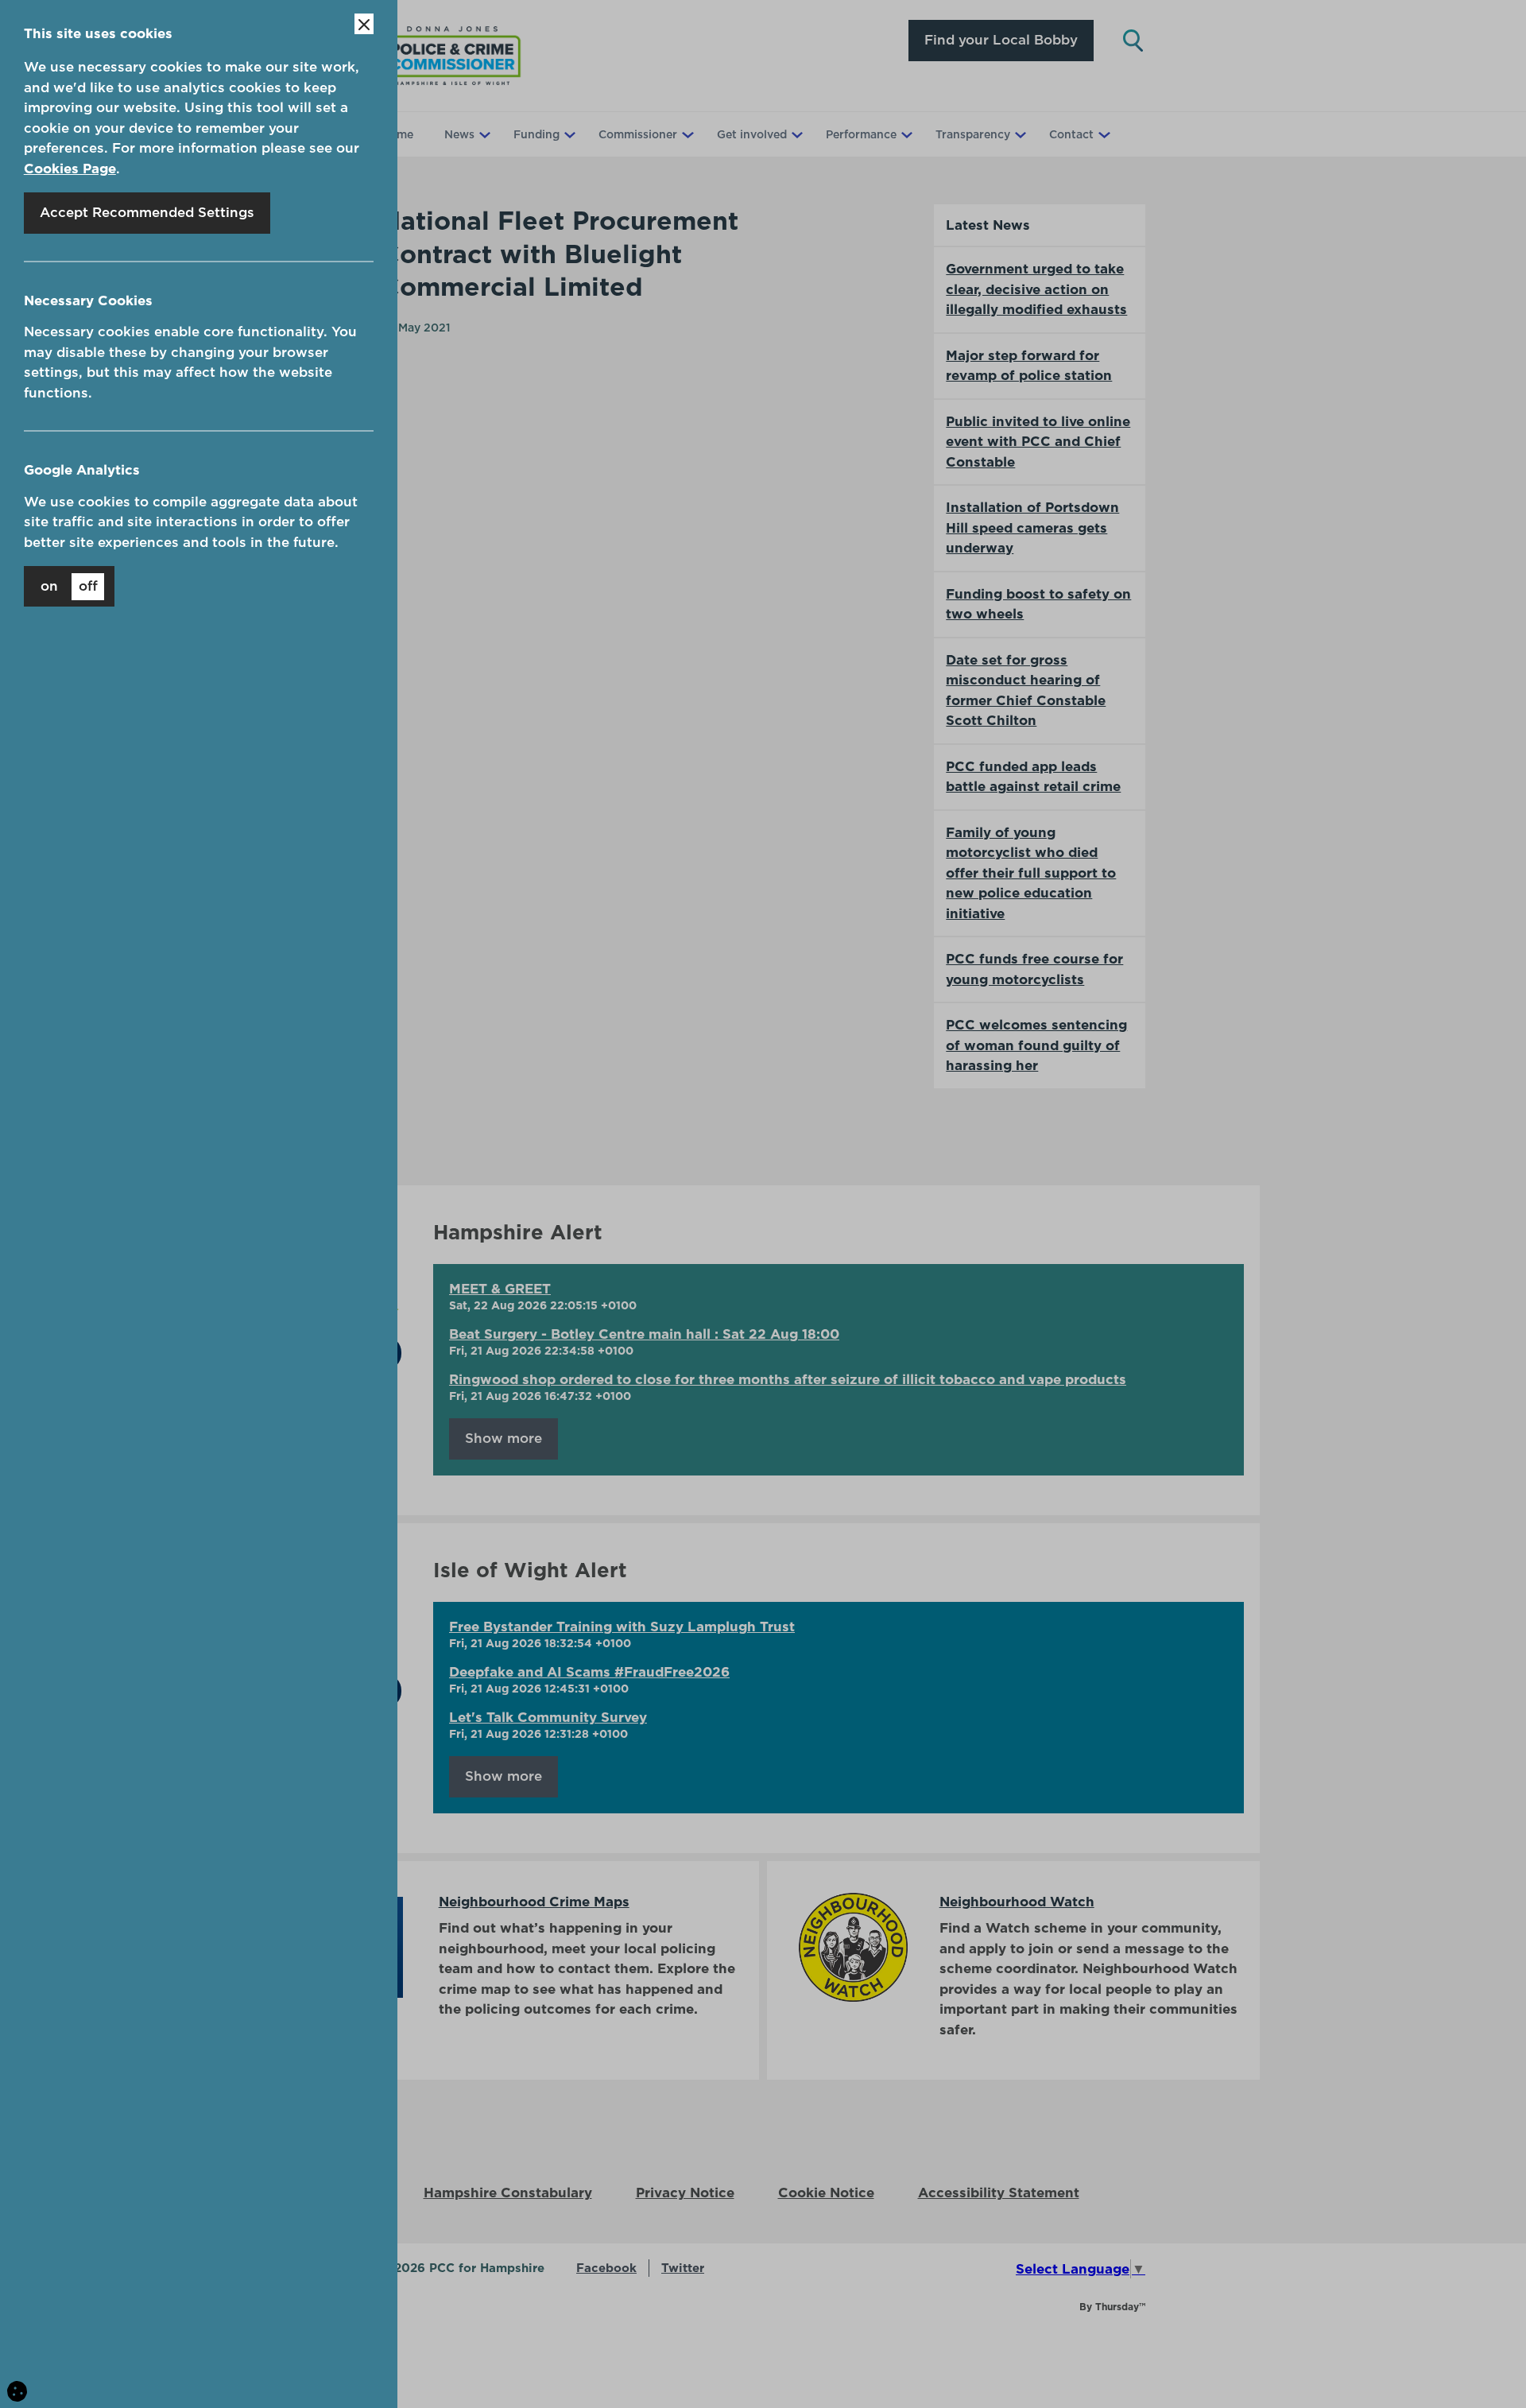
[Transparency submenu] (1019, 134)
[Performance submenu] (905, 134)
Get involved (752, 134)
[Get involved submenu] (796, 134)
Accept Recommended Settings (147, 212)
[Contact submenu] (1102, 134)
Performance (861, 134)
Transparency (973, 134)
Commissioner (638, 134)
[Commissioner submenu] (686, 134)
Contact (1071, 134)
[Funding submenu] (568, 134)
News (459, 134)
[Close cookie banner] (364, 24)
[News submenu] (483, 134)
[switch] (69, 586)
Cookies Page (70, 169)
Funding (536, 134)
